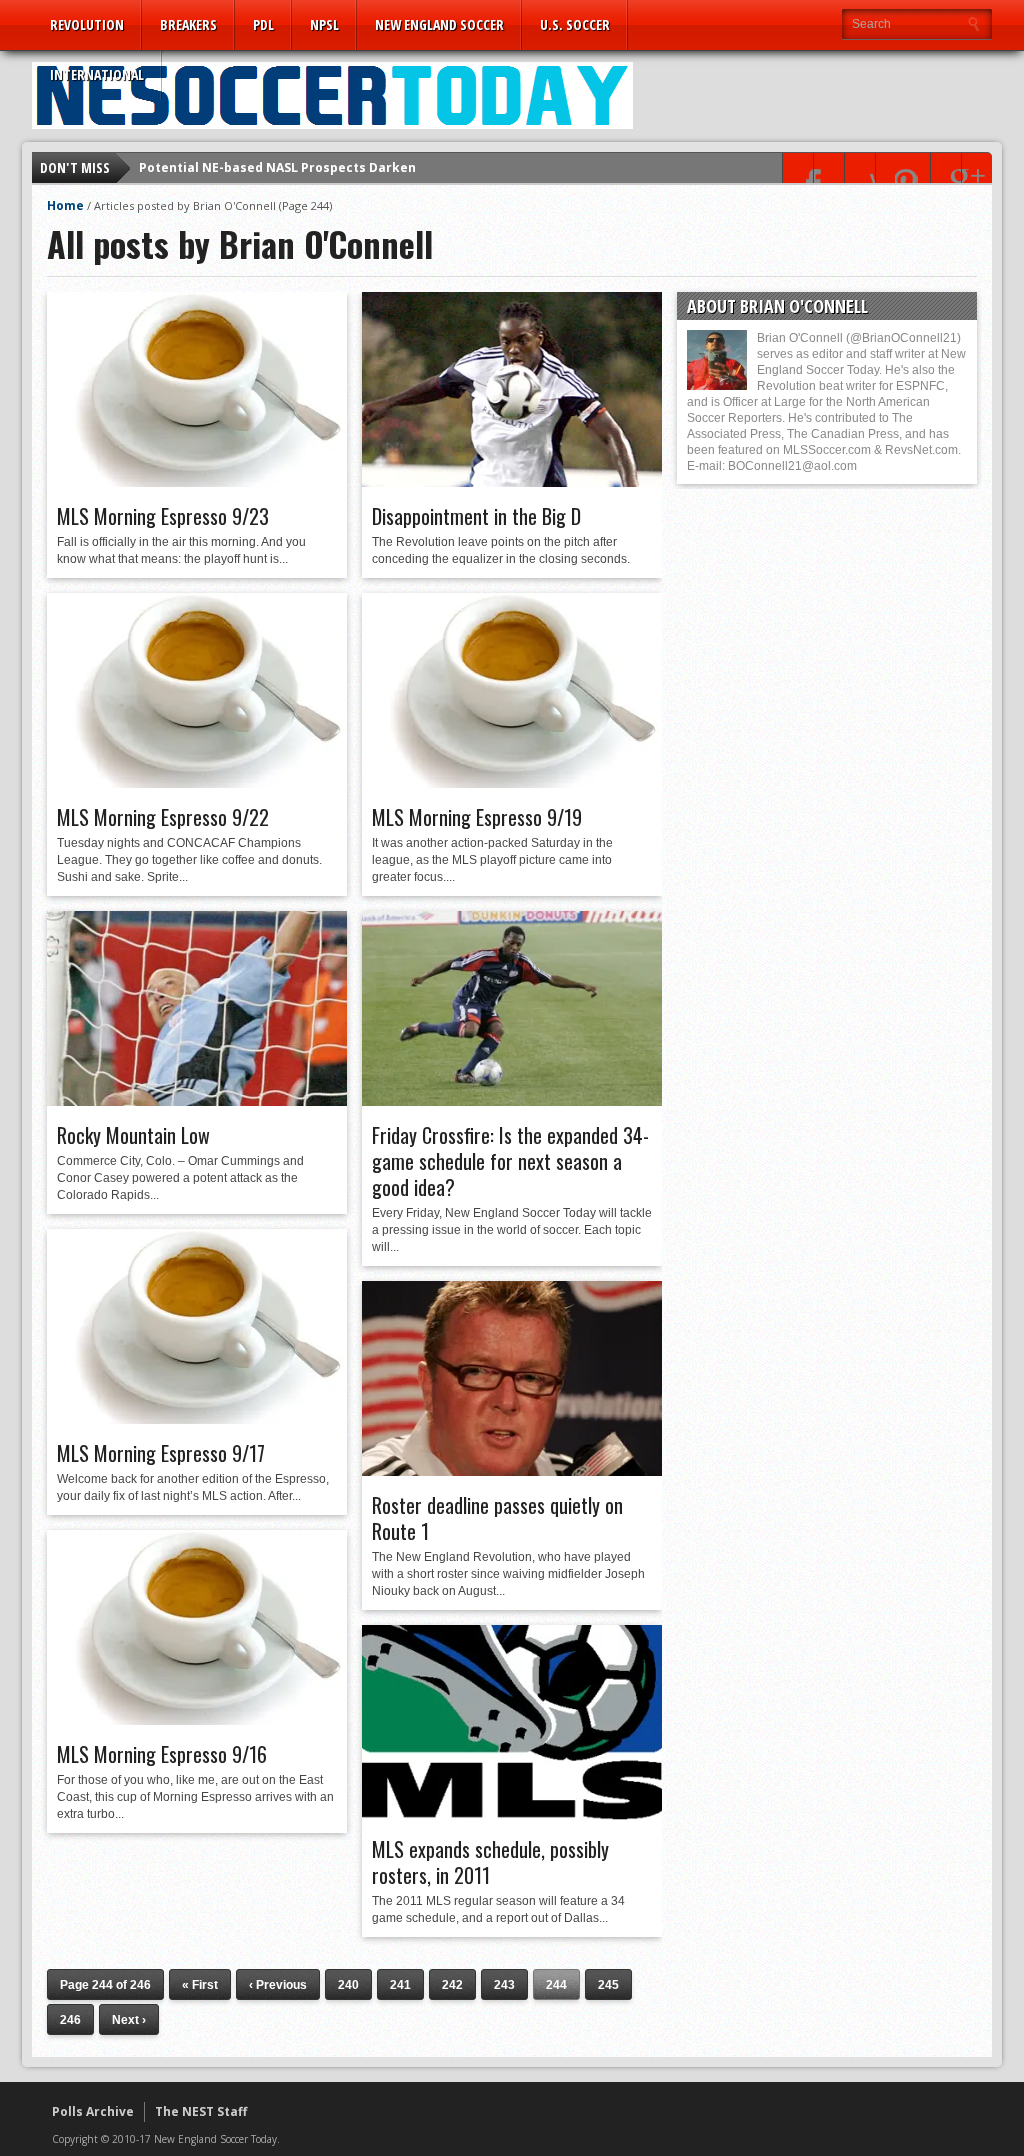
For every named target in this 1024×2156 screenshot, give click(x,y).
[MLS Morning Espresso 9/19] (512, 783)
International (97, 74)
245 (608, 1985)
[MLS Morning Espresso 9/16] (197, 1720)
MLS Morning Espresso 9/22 (163, 817)
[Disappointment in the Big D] (512, 482)
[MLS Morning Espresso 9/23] (197, 482)
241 (400, 1985)
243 (504, 1985)
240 (348, 1985)
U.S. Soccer (575, 24)
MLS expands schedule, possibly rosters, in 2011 (490, 1862)
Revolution (87, 24)
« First (200, 1985)
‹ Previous (278, 1985)
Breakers (188, 24)
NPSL (324, 24)
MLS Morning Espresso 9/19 (477, 817)
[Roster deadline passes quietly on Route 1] (512, 1471)
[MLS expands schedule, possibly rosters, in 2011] (512, 1815)
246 (70, 2020)
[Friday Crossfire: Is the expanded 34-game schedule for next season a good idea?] (512, 1101)
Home (65, 205)
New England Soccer (439, 24)
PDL (263, 24)
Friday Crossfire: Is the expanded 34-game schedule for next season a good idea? (510, 1161)
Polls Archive (93, 2111)
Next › (129, 2020)
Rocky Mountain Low (133, 1135)
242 (452, 1985)
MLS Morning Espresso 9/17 (161, 1453)
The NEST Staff (201, 2111)
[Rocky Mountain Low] (197, 1101)
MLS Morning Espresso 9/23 (163, 516)
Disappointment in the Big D (476, 516)
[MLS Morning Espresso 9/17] (197, 1419)
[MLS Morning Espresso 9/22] (197, 783)
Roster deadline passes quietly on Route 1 (497, 1518)
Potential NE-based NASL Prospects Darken (277, 167)
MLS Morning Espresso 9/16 (162, 1754)
